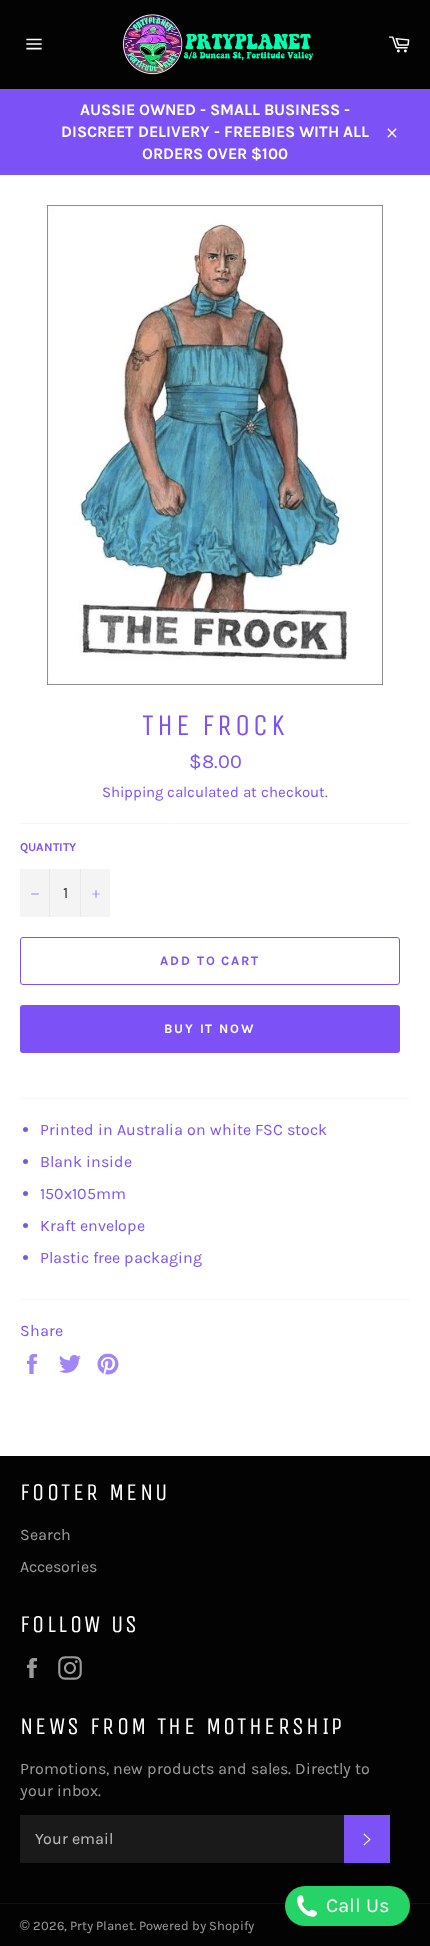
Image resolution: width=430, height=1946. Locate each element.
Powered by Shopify (196, 1925)
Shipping (132, 792)
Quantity (48, 847)
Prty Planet (102, 1925)
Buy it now (210, 1028)
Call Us (355, 1905)
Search (45, 1534)
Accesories (58, 1566)
